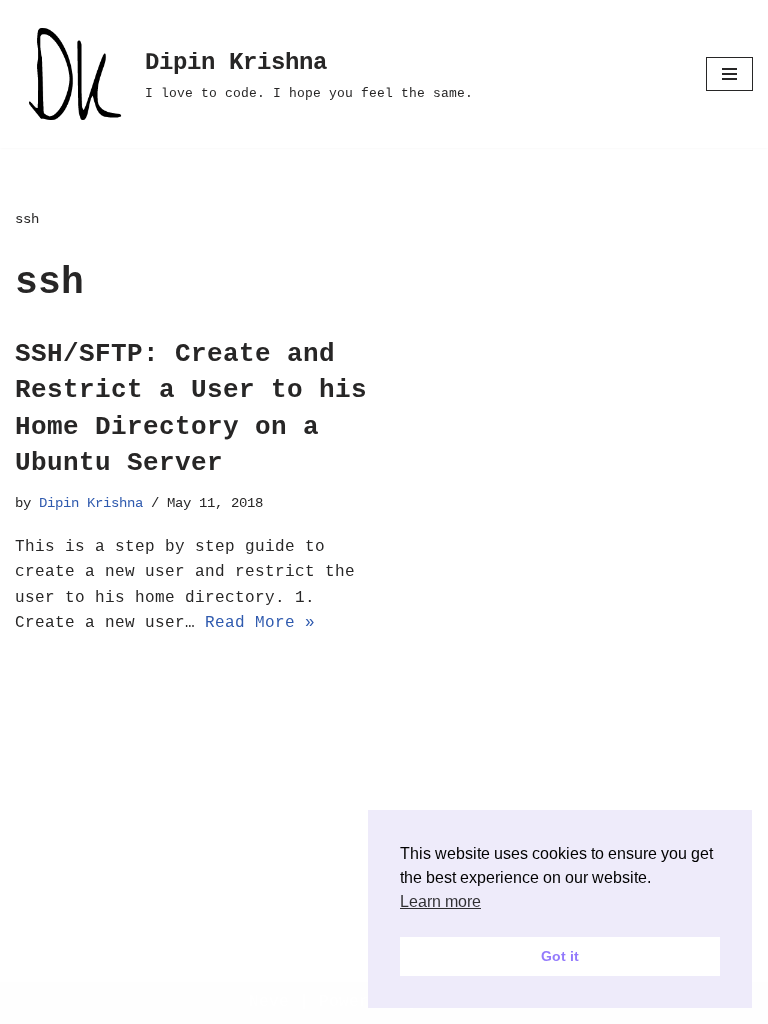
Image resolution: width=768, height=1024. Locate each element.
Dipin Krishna (91, 503)
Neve (269, 1002)
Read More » (260, 623)
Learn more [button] (440, 901)
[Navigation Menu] (729, 74)
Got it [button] (560, 956)
